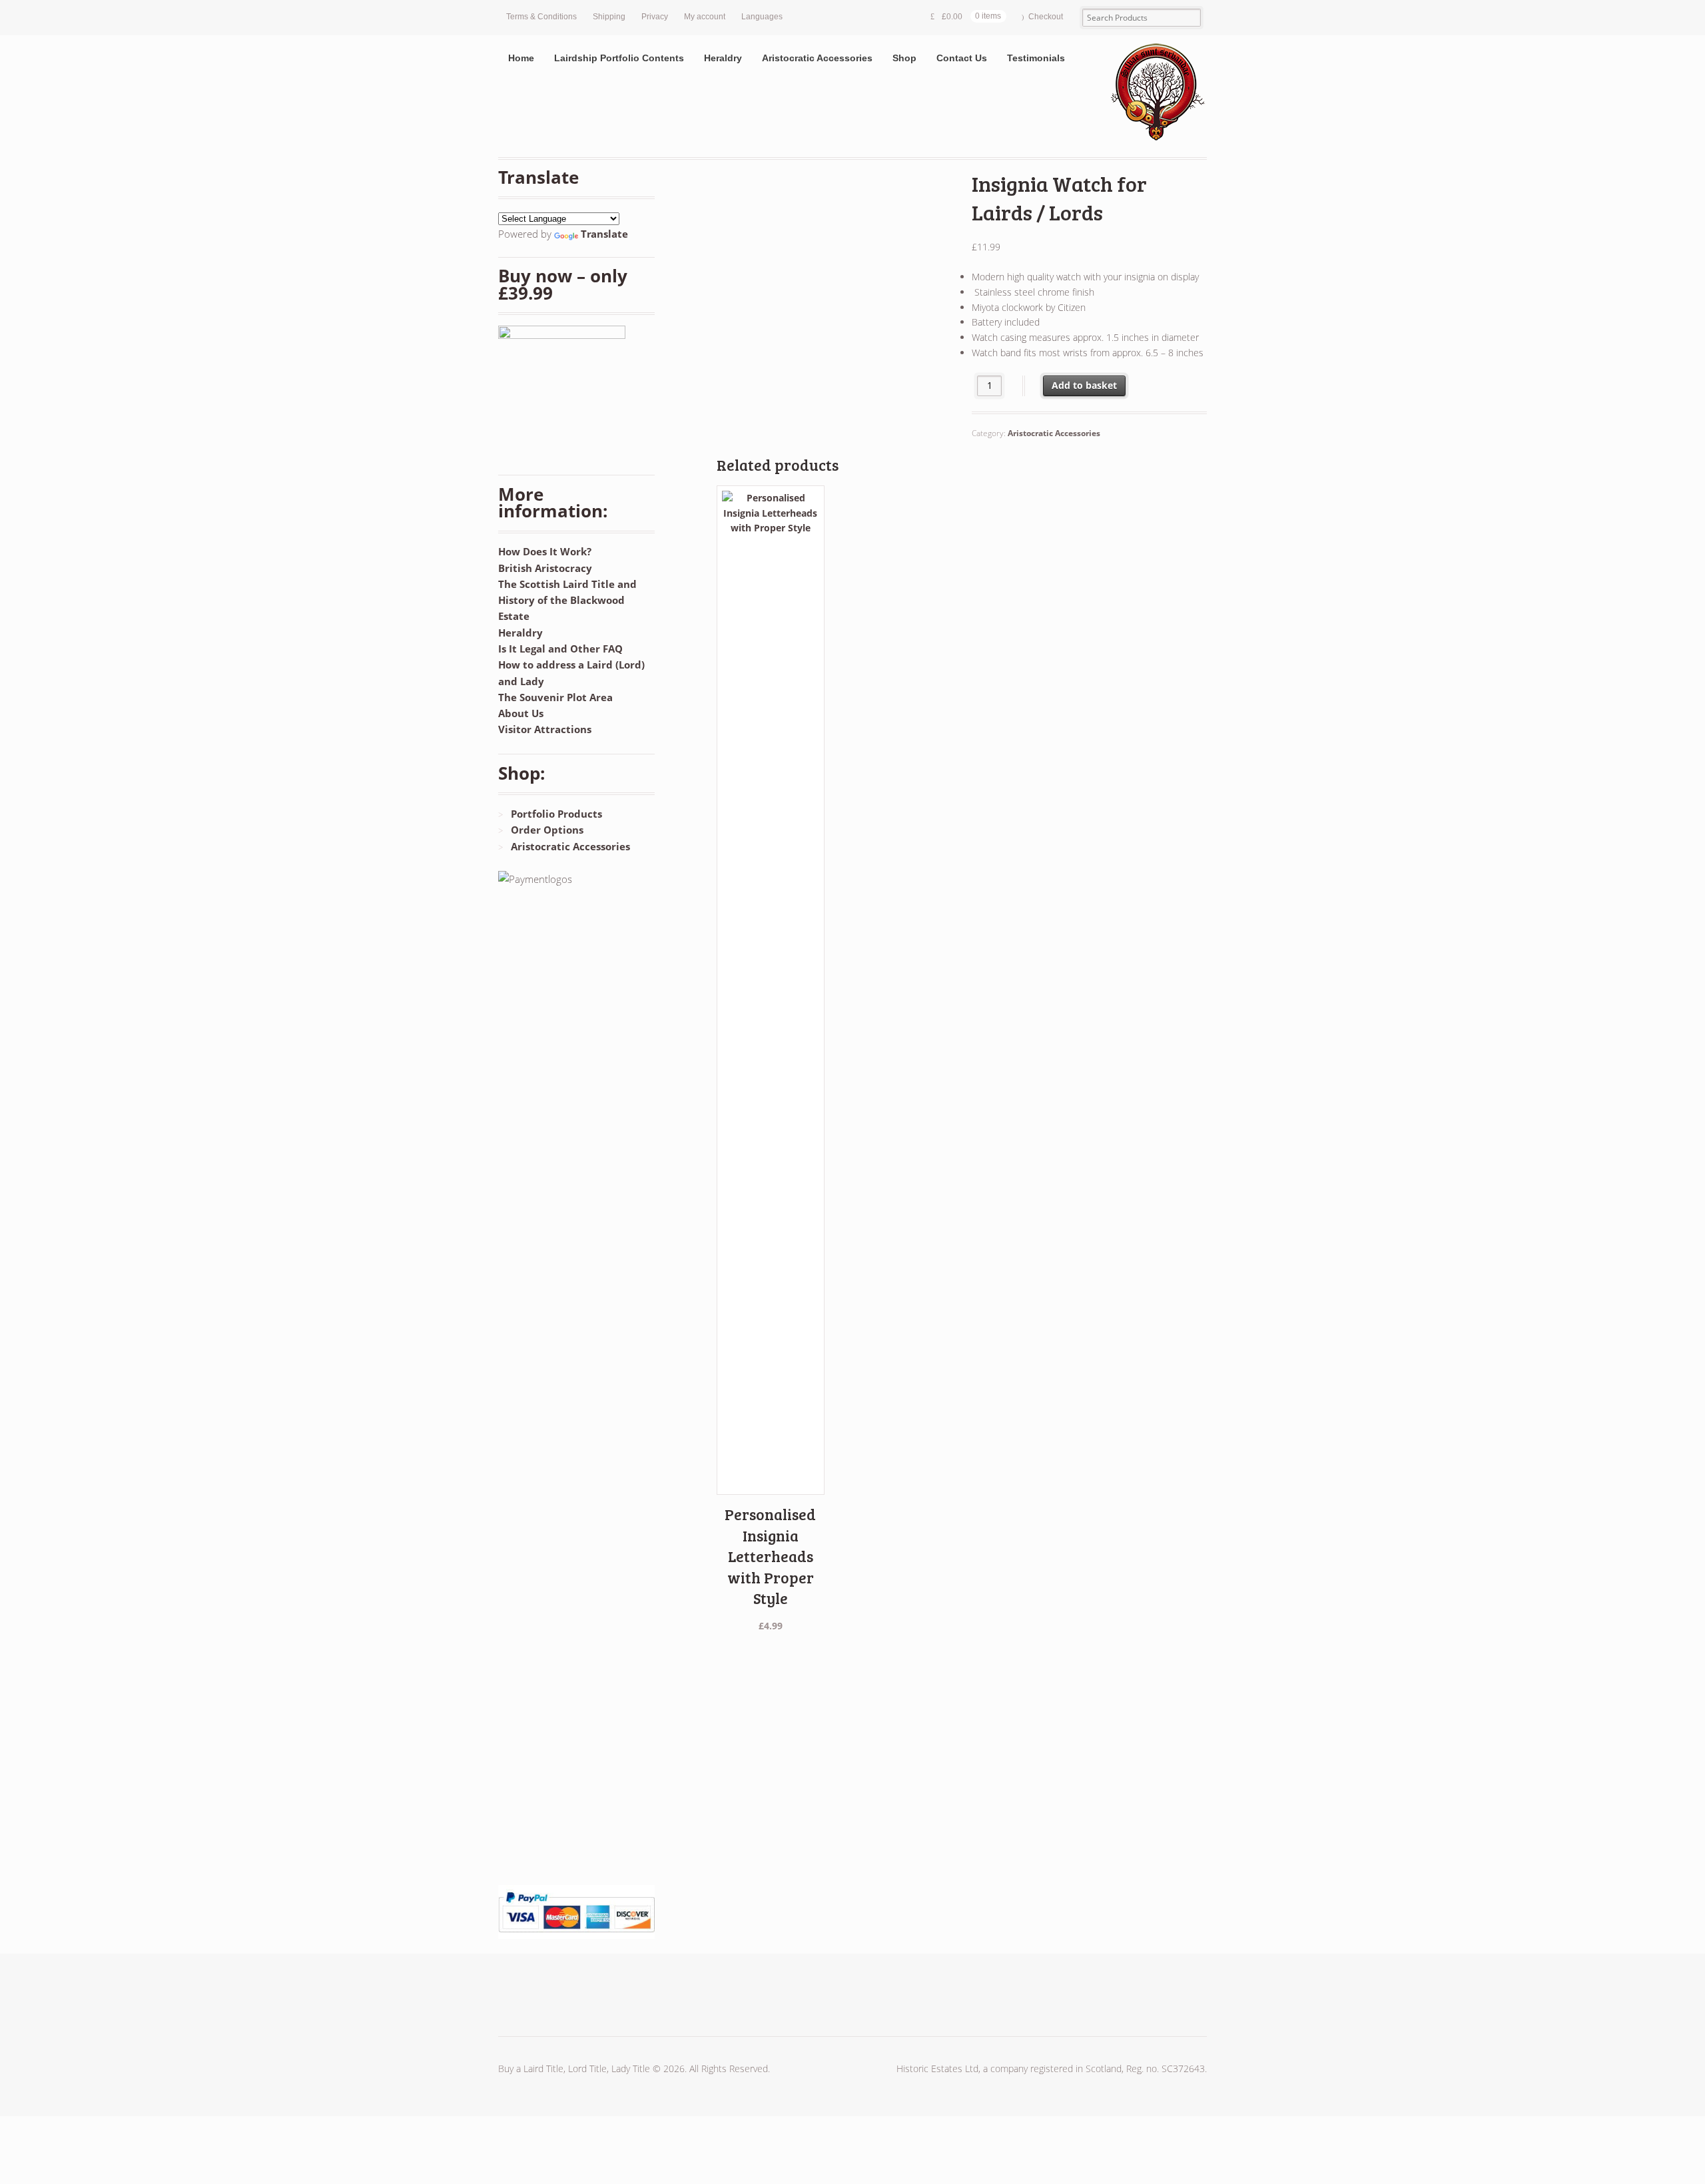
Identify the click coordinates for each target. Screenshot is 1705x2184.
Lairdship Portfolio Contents (619, 58)
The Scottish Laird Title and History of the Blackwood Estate (567, 600)
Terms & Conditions (541, 17)
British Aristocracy (545, 568)
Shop (904, 58)
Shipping (609, 17)
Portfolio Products (556, 814)
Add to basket (1084, 385)
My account (705, 17)
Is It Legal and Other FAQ (560, 649)
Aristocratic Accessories (817, 58)
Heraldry (723, 58)
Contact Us (962, 58)
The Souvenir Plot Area (555, 697)
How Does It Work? (545, 551)
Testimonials (1036, 58)
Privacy (655, 17)
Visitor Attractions (545, 729)
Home (521, 58)
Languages (762, 17)
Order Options (547, 830)
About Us (521, 713)
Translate (604, 234)
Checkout (1046, 17)
